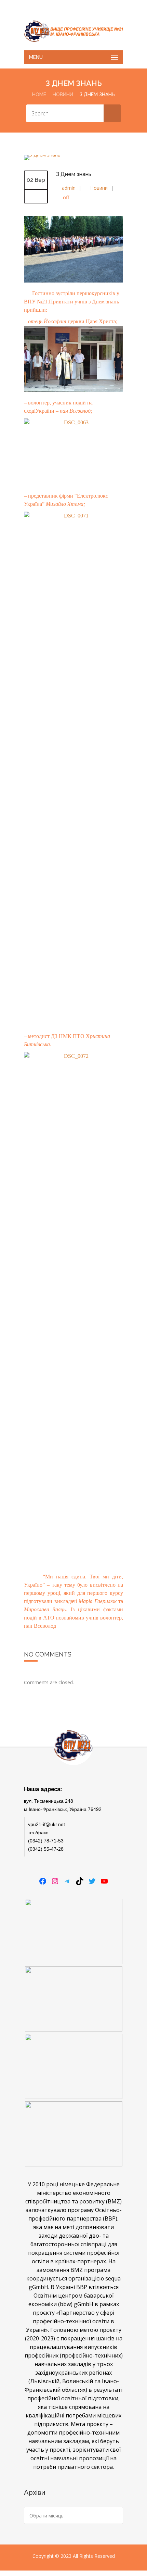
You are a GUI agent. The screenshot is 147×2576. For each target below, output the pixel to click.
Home (39, 95)
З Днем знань (74, 174)
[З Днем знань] (42, 155)
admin (69, 188)
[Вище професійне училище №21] (73, 31)
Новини (63, 95)
